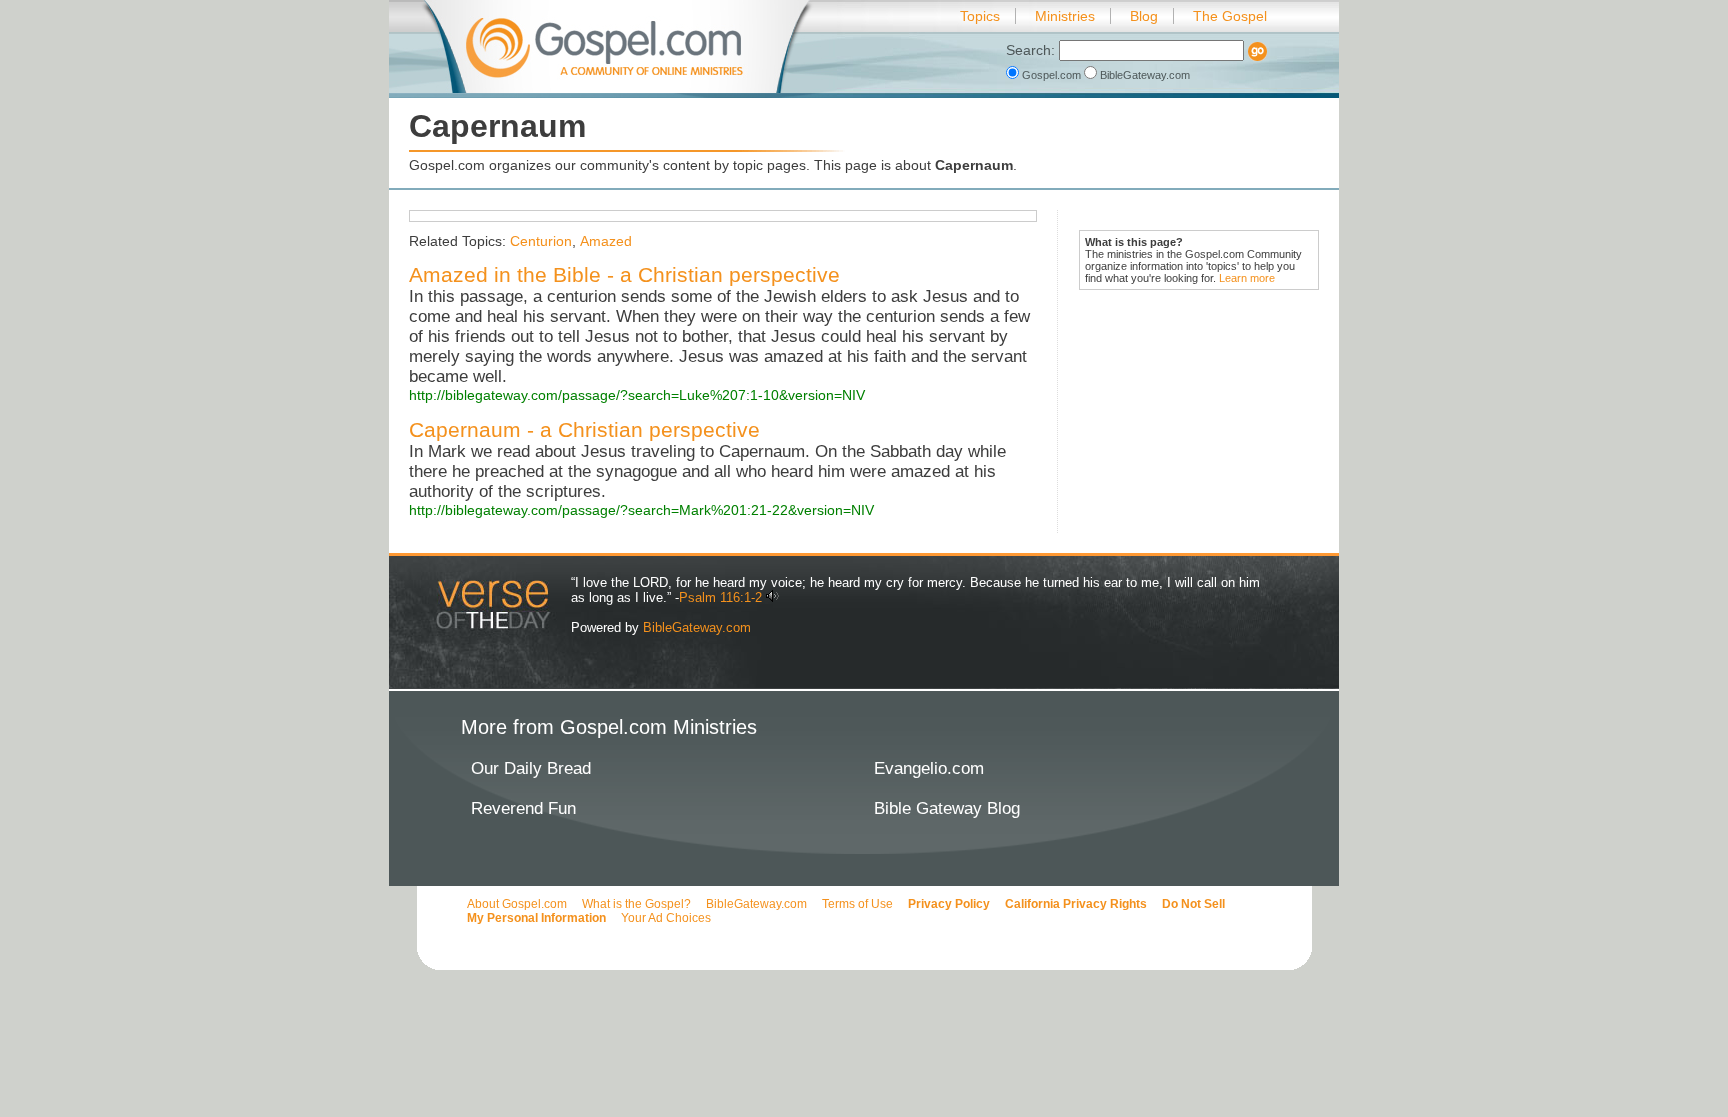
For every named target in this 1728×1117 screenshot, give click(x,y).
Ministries (1065, 16)
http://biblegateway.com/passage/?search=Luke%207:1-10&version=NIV (637, 395)
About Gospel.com (517, 904)
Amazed (606, 241)
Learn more (1247, 278)
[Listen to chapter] (772, 597)
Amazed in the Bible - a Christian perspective (624, 274)
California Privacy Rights (1076, 904)
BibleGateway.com (1143, 75)
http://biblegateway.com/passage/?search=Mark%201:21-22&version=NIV (641, 510)
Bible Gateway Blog (947, 808)
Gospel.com (1051, 75)
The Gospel (1230, 16)
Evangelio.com (929, 768)
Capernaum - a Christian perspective (584, 429)
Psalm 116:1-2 (720, 597)
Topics (980, 16)
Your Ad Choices (666, 918)
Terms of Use (857, 904)
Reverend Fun (523, 808)
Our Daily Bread (531, 768)
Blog (1144, 16)
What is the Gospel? (636, 904)
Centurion (541, 241)
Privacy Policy (949, 904)
